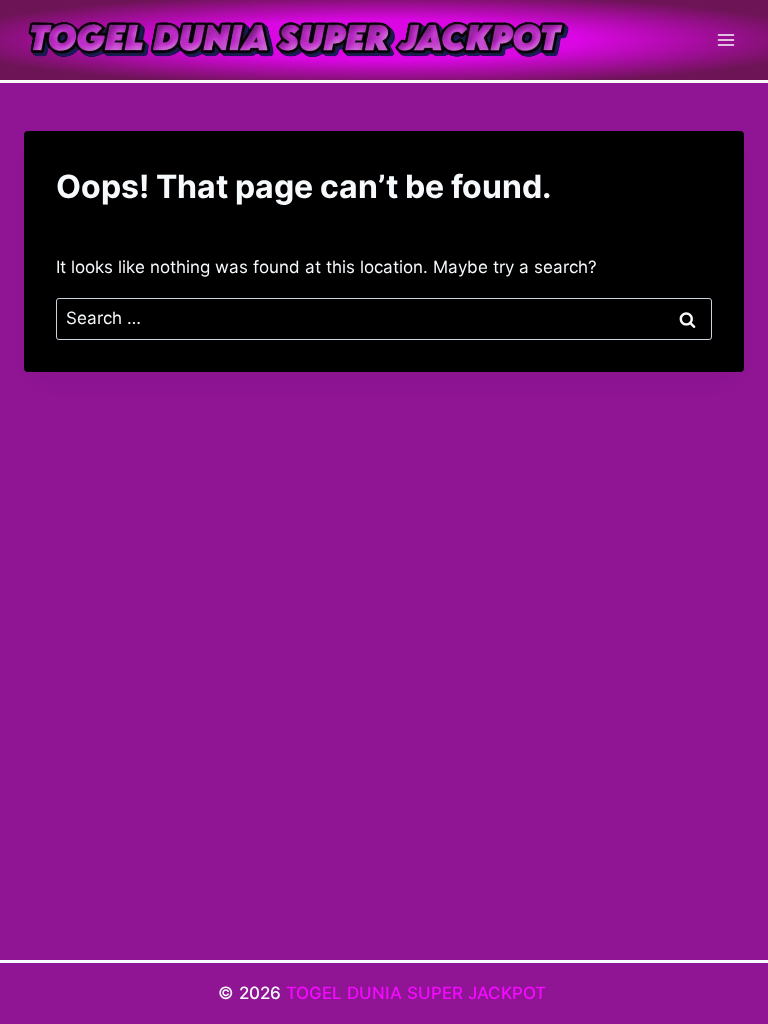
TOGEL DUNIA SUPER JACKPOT (418, 993)
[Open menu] (725, 39)
